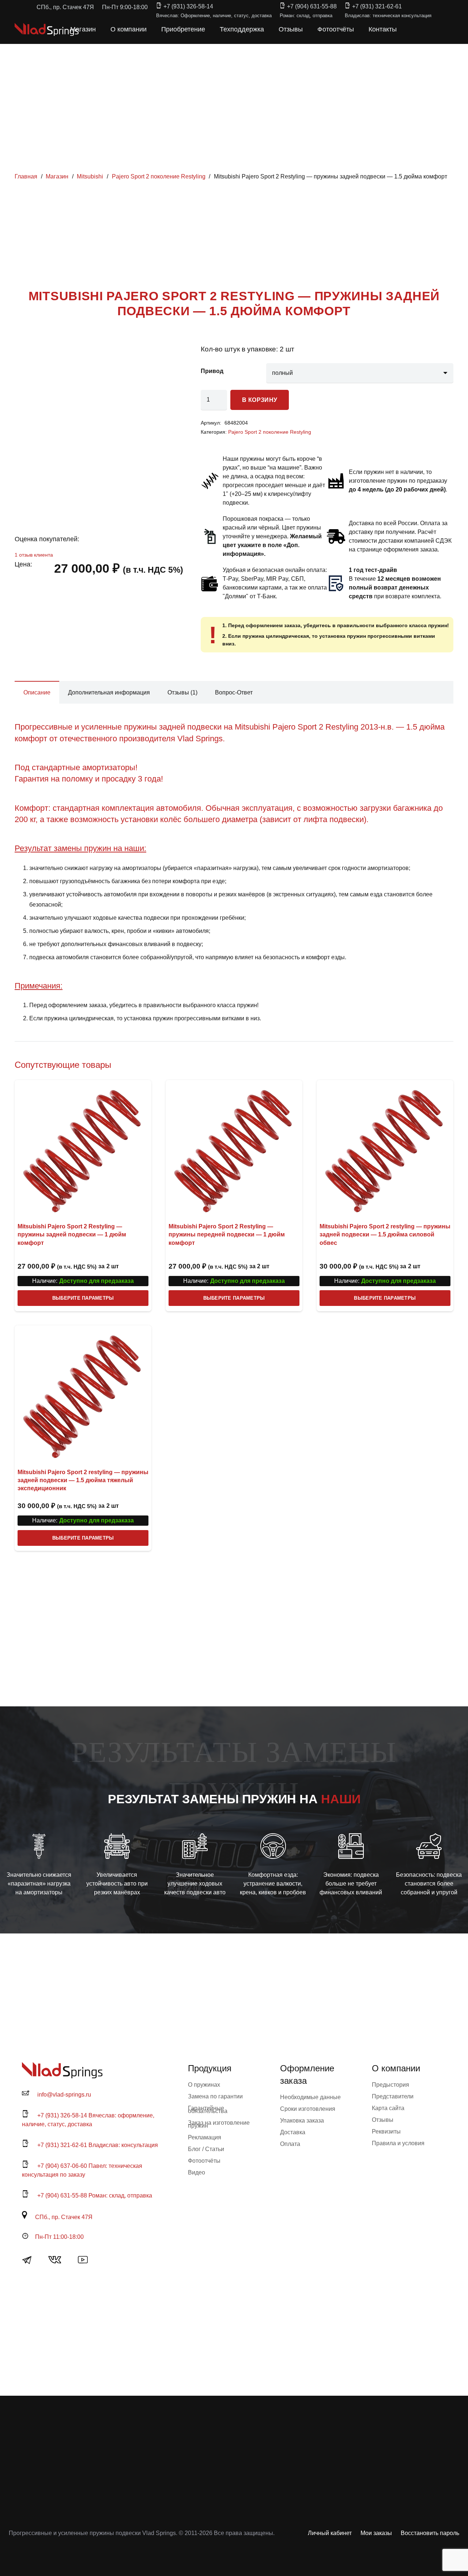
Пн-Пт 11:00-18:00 (59, 2237)
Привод (212, 371)
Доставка (293, 2132)
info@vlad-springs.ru (64, 2095)
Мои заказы (376, 2533)
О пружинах (204, 2085)
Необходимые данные (310, 2097)
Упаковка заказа (302, 2121)
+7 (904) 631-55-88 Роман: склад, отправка (95, 2195)
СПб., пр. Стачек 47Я (64, 2217)
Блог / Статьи (206, 2149)
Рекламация (205, 2137)
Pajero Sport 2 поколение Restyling (159, 176)
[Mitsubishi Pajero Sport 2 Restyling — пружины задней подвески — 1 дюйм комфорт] (83, 1148)
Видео (197, 2172)
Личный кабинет (330, 2533)
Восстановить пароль (430, 2533)
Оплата (290, 2144)
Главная (26, 176)
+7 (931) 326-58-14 (188, 6)
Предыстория (390, 2085)
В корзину (260, 400)
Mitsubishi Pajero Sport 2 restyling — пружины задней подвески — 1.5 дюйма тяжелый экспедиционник (83, 1480)
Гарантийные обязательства (208, 2110)
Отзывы (383, 2120)
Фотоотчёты (204, 2161)
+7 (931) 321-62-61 (377, 6)
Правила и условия (398, 2143)
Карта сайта (388, 2108)
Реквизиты (386, 2131)
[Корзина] (421, 29)
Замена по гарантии (215, 2096)
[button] (405, 29)
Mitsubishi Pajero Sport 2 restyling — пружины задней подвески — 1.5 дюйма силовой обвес (385, 1235)
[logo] (47, 29)
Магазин (57, 176)
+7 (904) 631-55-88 (312, 6)
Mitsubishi (90, 176)
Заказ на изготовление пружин (219, 2124)
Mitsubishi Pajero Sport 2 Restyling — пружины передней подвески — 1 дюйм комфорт (227, 1235)
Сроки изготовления (308, 2109)
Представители (393, 2096)
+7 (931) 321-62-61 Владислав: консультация (98, 2145)
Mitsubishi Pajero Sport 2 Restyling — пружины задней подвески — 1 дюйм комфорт (72, 1235)
